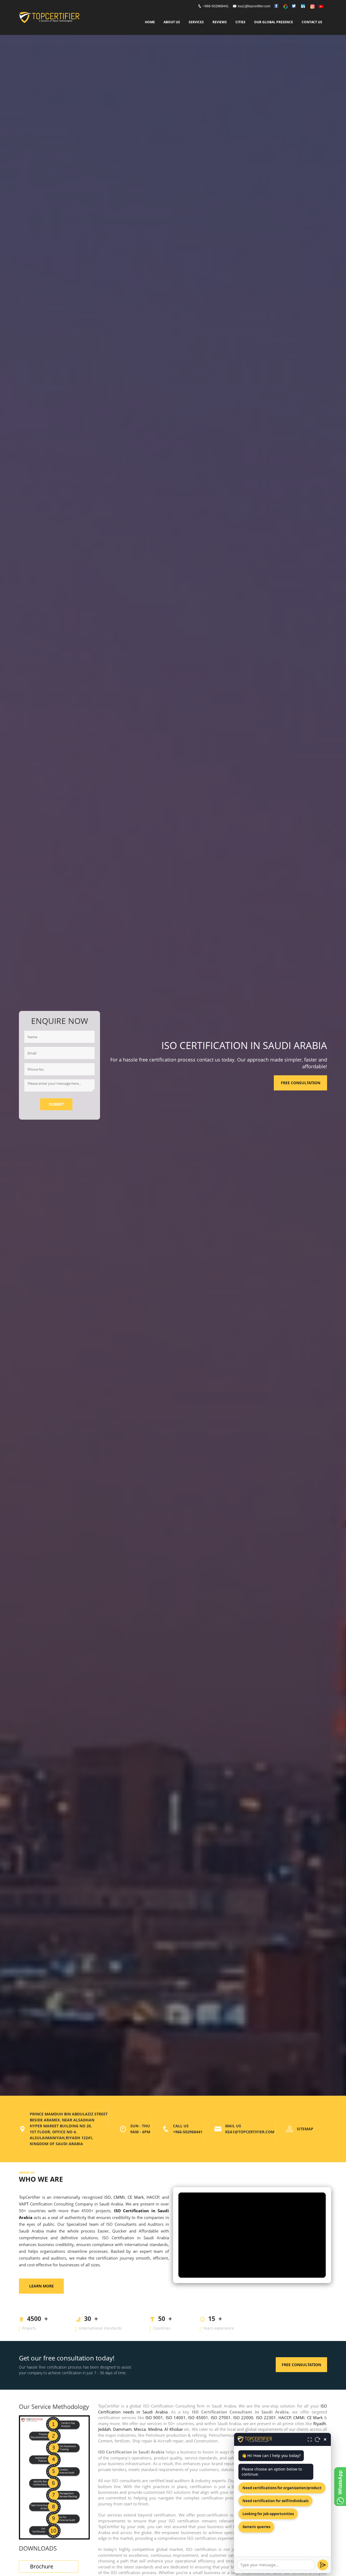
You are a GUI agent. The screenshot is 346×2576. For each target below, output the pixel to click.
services (196, 22)
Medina (155, 2429)
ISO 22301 (266, 2418)
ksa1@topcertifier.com (254, 6)
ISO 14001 (176, 2418)
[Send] (323, 2565)
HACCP (153, 2197)
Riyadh (320, 2423)
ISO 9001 (154, 2418)
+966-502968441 (216, 6)
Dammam (122, 2429)
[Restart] (318, 2439)
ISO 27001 (221, 2418)
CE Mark (136, 2197)
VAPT (24, 2204)
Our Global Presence (274, 22)
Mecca (140, 2429)
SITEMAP (305, 2129)
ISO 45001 (198, 2418)
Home (150, 22)
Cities (240, 22)
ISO (108, 2197)
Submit (56, 1104)
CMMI (119, 2197)
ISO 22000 (243, 2418)
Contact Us (312, 22)
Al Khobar (174, 2429)
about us (172, 22)
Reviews (220, 22)
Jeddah (104, 2429)
